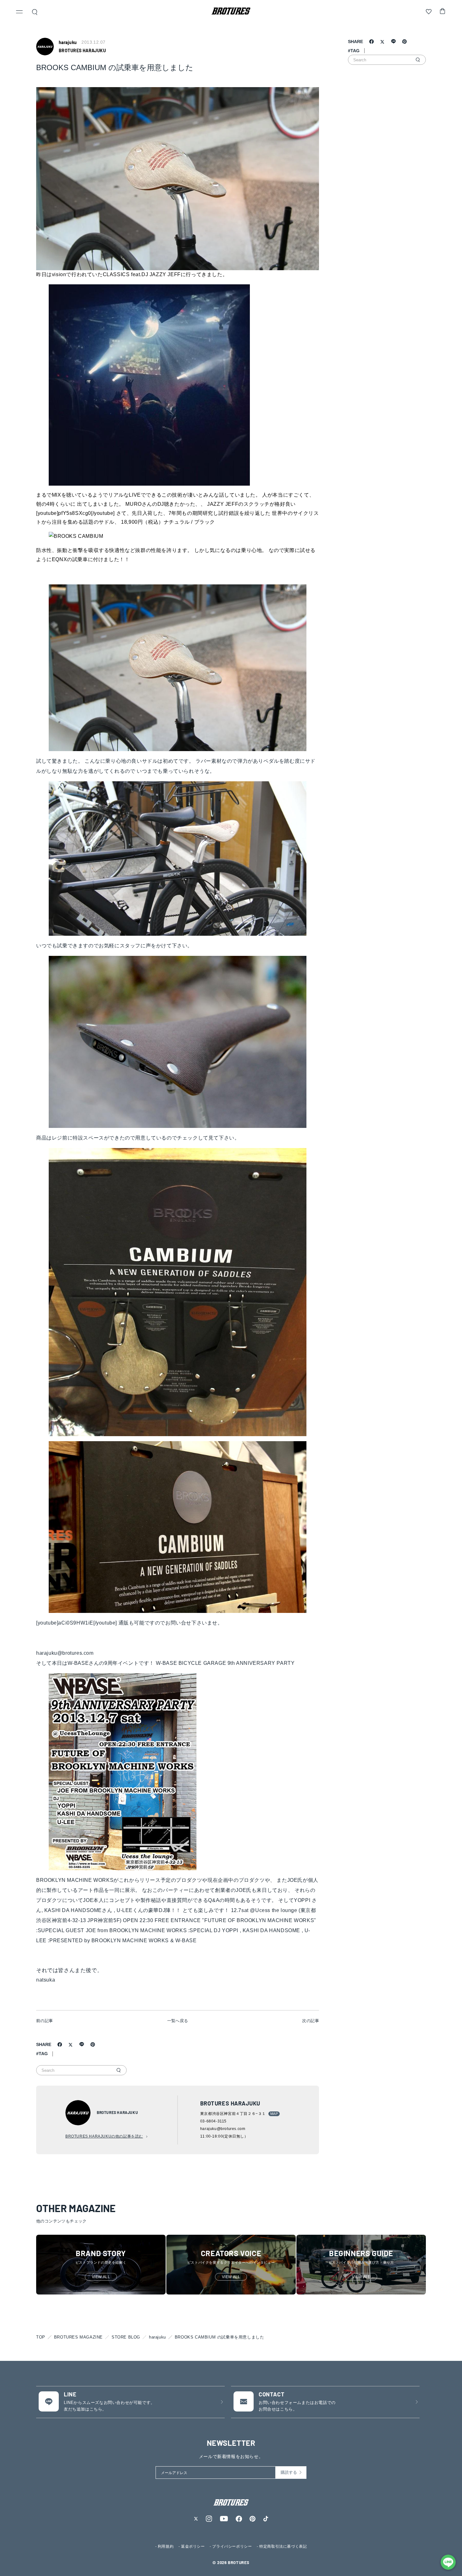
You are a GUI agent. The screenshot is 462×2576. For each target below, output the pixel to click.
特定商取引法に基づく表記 (283, 2546)
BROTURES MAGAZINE (78, 2337)
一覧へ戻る (178, 2021)
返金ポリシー (193, 2546)
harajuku (157, 2337)
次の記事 (311, 2021)
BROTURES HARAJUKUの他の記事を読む (104, 2136)
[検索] (118, 2070)
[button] (19, 13)
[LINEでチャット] (448, 2562)
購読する (289, 2472)
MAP (274, 2114)
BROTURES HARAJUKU (82, 50)
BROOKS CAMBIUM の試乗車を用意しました (220, 2337)
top (41, 2337)
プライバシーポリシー (232, 2546)
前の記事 (45, 2021)
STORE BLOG (126, 2337)
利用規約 (166, 2546)
